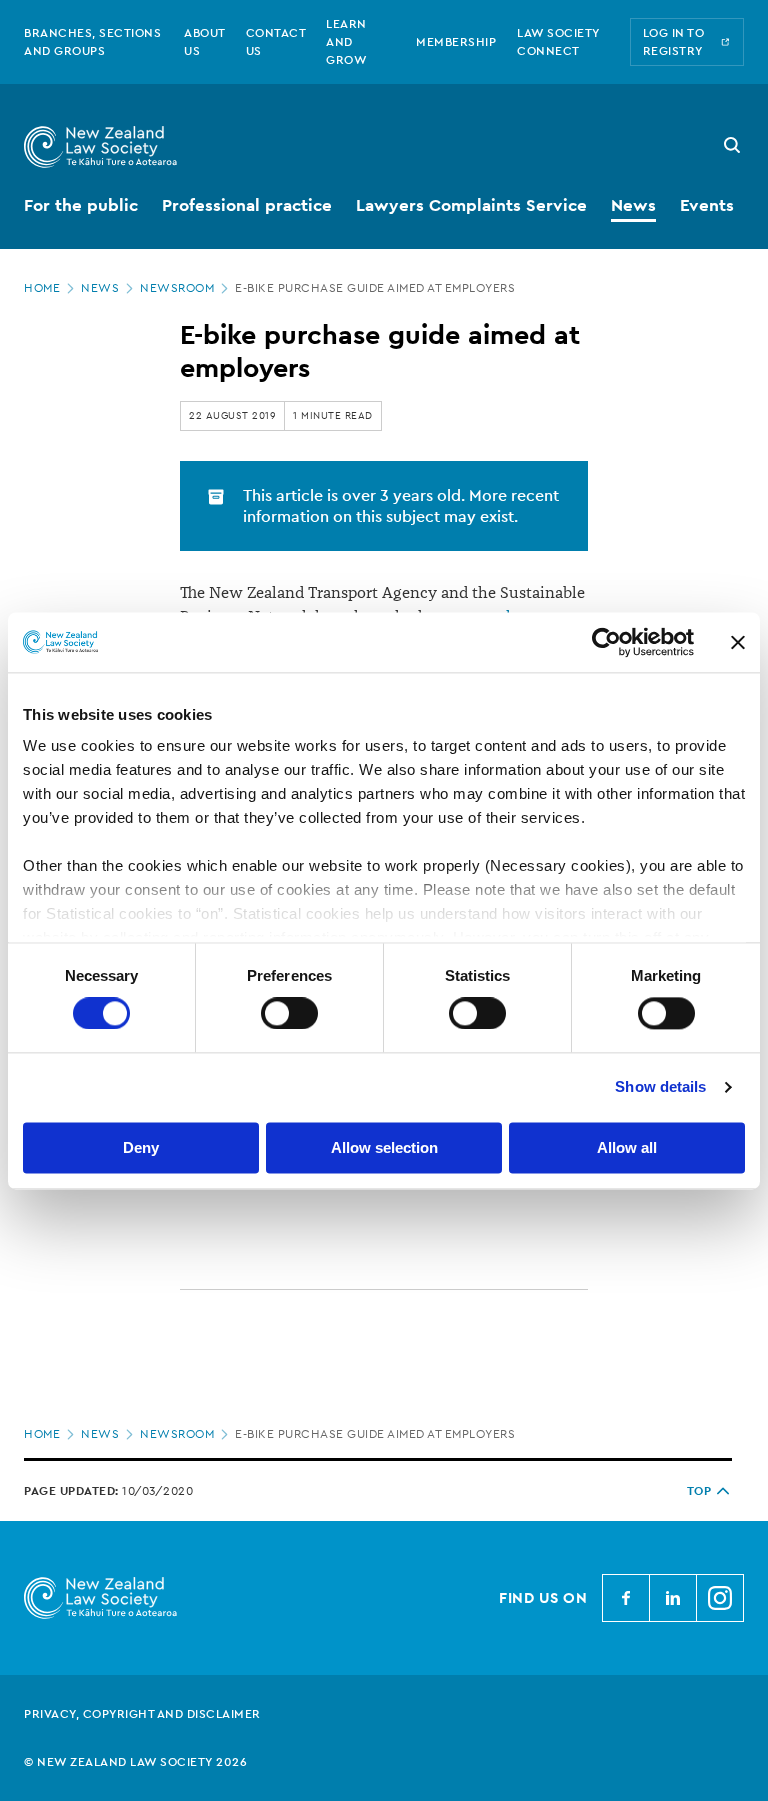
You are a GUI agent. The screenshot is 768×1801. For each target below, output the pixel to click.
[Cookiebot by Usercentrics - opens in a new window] (606, 642)
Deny (141, 1147)
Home (42, 288)
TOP (699, 1491)
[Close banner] (738, 642)
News (100, 288)
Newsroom (177, 288)
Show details (660, 1087)
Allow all (627, 1147)
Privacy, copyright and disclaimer (142, 1714)
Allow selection (384, 1147)
